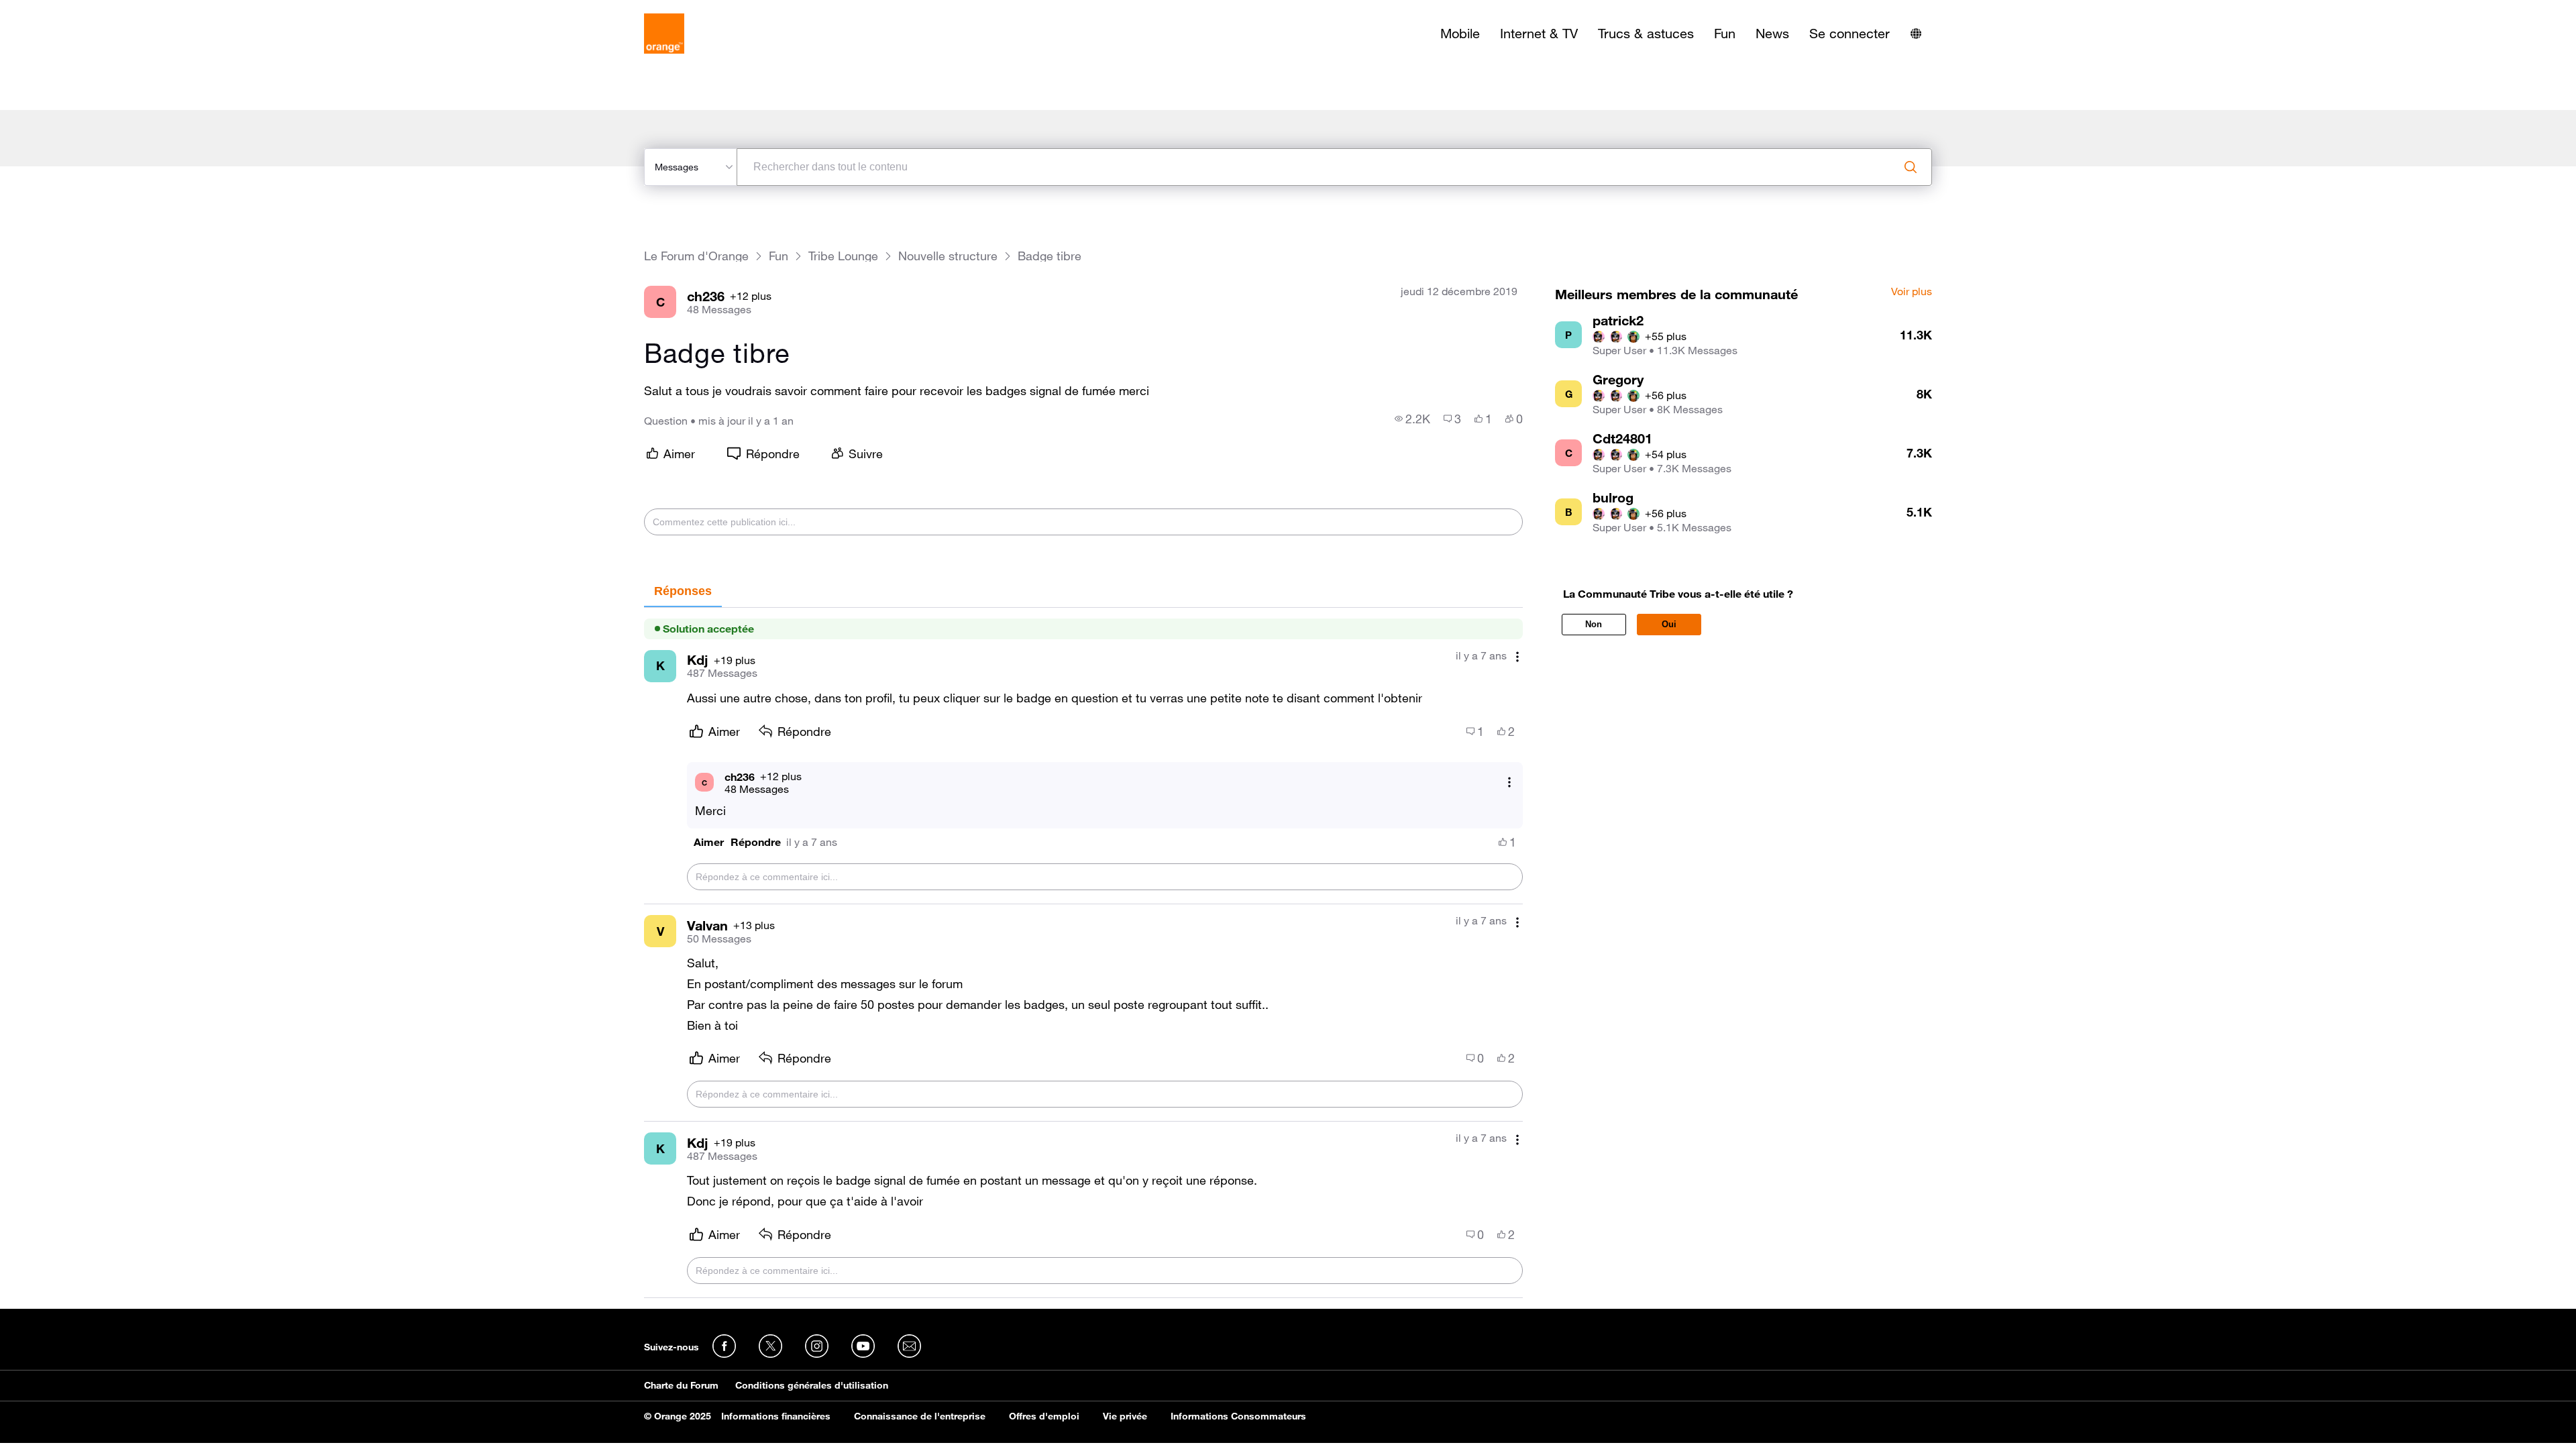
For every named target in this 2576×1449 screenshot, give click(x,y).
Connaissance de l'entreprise (920, 1416)
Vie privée (1125, 1416)
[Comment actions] (1517, 657)
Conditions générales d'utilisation (812, 1385)
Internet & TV (1539, 34)
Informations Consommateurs (1238, 1416)
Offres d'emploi (1044, 1416)
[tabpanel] (1083, 953)
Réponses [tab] (683, 591)
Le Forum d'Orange (696, 256)
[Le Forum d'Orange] (664, 34)
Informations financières (776, 1416)
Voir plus (1912, 292)
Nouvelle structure (948, 256)
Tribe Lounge (843, 256)
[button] (709, 842)
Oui (1669, 624)
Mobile (1460, 34)
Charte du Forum (681, 1385)
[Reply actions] (1509, 783)
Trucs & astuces (1646, 34)
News (1772, 34)
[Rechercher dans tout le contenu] (1911, 167)
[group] (1412, 419)
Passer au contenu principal (71, 10)
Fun (1725, 34)
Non (1594, 624)
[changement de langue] (1916, 34)
